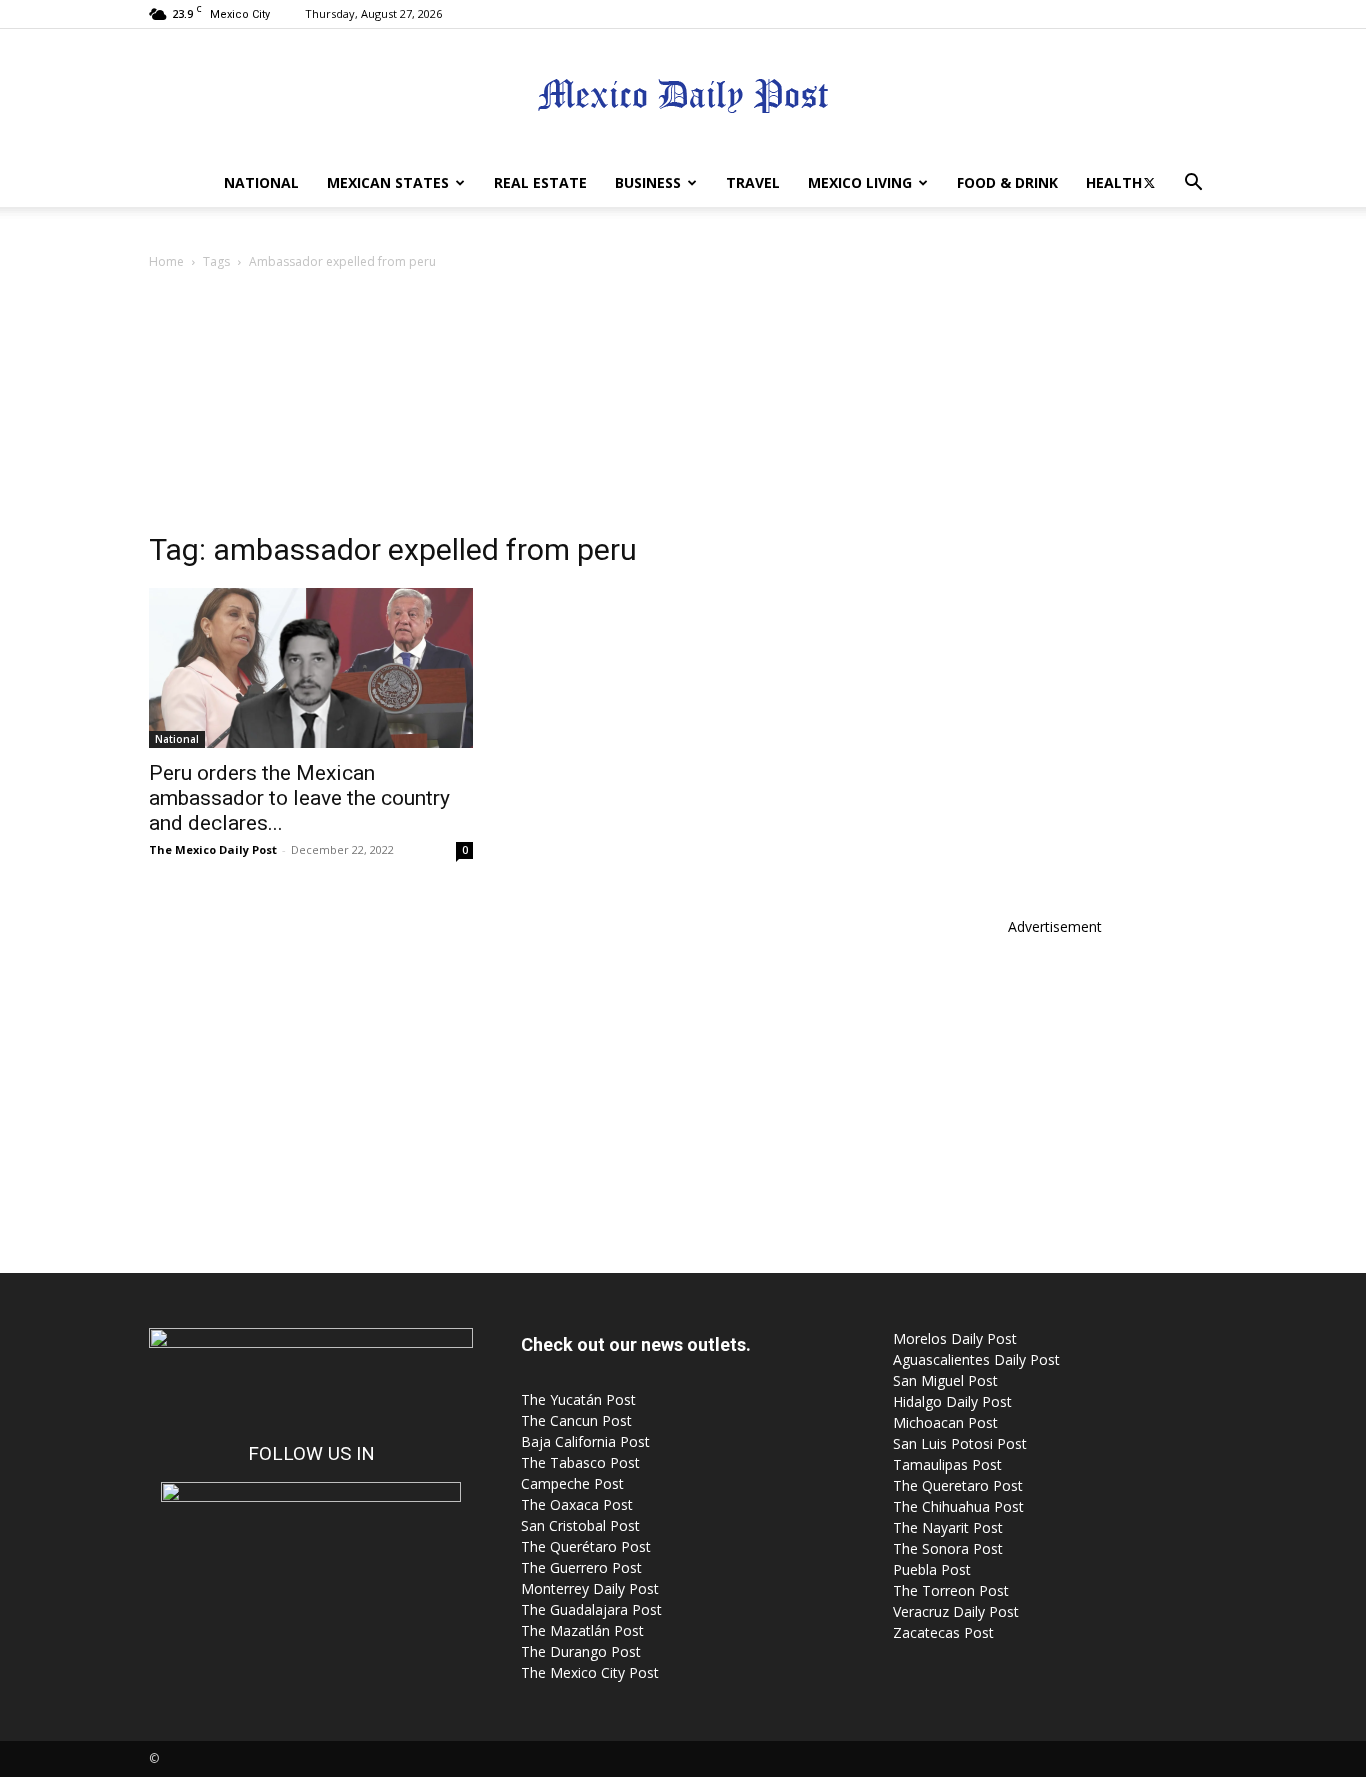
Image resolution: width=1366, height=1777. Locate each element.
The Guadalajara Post (591, 1609)
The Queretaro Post (958, 1485)
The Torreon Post (951, 1590)
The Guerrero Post (581, 1567)
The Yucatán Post (578, 1399)
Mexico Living (860, 182)
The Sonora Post (948, 1548)
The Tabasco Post (580, 1462)
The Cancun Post (576, 1420)
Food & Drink (1007, 182)
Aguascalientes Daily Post (976, 1359)
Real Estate (540, 182)
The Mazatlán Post (582, 1630)
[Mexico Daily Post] (683, 95)
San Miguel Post (945, 1380)
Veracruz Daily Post (956, 1611)
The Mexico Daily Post (213, 849)
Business (648, 182)
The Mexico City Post (590, 1672)
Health (1114, 182)
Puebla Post (932, 1569)
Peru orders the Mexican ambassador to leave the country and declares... (299, 798)
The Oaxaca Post (577, 1504)
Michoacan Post (945, 1422)
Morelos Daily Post (955, 1338)
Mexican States (388, 182)
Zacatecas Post (943, 1632)
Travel (753, 182)
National (261, 182)
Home (166, 261)
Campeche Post (572, 1483)
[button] (1193, 184)
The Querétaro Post (586, 1546)
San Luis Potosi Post (960, 1443)
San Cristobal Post (580, 1525)
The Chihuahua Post (958, 1506)
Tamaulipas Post (947, 1464)
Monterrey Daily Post (590, 1588)
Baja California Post (585, 1441)
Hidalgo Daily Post (952, 1401)
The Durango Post (581, 1651)
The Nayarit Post (948, 1527)
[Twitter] (1149, 183)
